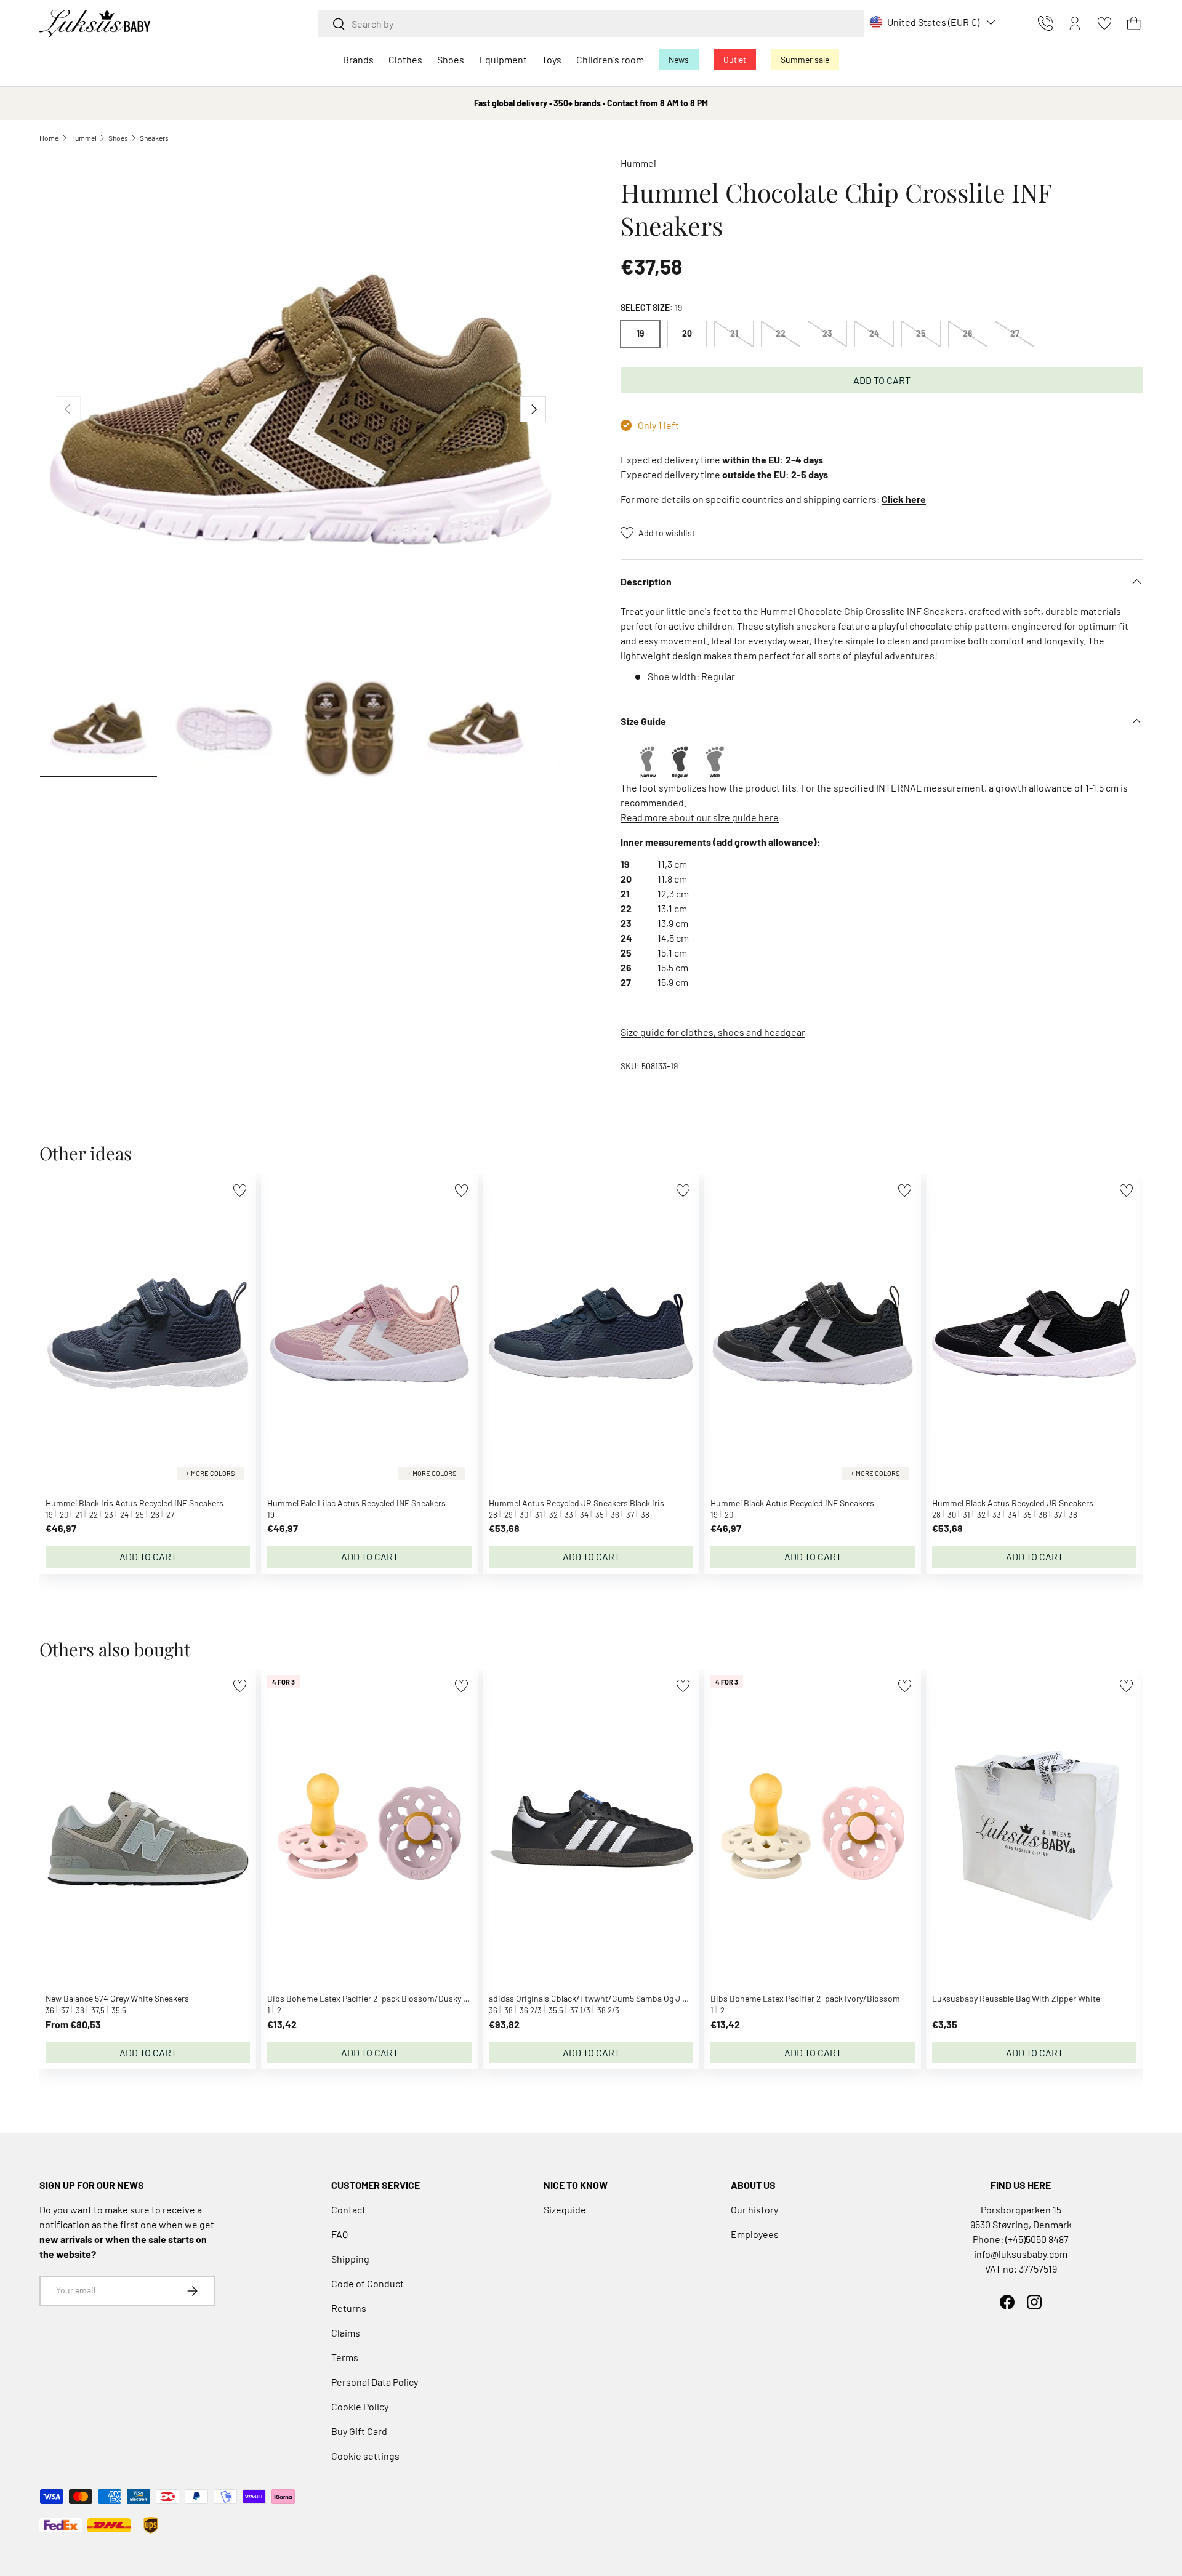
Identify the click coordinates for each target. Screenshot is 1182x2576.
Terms (345, 2357)
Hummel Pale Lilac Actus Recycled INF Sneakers (356, 1503)
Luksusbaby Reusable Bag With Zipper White (1016, 1998)
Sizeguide (565, 2209)
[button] (1134, 23)
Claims (346, 2333)
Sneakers (154, 138)
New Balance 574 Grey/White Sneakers (117, 1998)
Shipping (350, 2259)
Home (49, 138)
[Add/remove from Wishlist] (240, 1190)
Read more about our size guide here (700, 817)
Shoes (451, 59)
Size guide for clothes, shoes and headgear (713, 1032)
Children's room (610, 59)
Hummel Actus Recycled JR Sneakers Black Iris (577, 1503)
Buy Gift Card (359, 2431)
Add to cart (882, 380)
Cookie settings (365, 2456)
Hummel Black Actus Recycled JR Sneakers (1013, 1503)
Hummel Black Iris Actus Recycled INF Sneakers (135, 1503)
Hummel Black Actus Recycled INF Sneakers (792, 1503)
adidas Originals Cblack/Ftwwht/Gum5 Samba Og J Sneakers (603, 1998)
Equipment (503, 59)
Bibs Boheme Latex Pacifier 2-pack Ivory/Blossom (805, 1998)
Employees (755, 2234)
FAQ (340, 2234)
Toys (552, 59)
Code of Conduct (368, 2283)
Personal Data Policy (375, 2382)
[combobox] (591, 24)
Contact (348, 2209)
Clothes (405, 59)
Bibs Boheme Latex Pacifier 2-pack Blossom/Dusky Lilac (374, 1998)
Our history (754, 2209)
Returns (349, 2308)
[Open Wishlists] (1104, 23)
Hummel (83, 138)
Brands (358, 59)
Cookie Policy (360, 2406)
